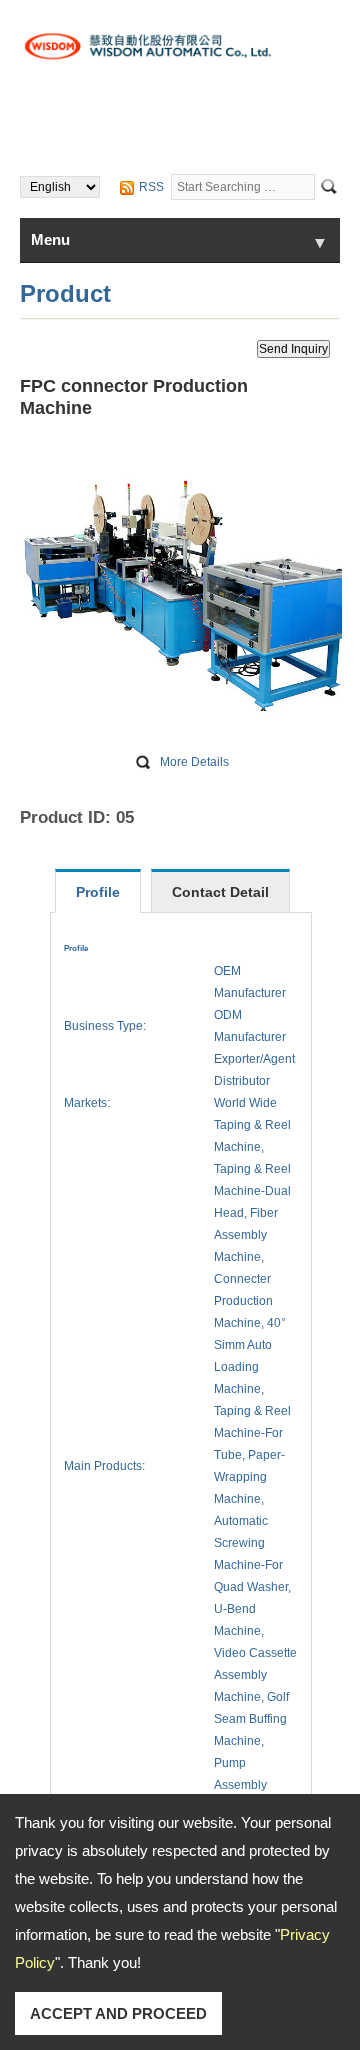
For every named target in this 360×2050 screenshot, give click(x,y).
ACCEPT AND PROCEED (118, 2013)
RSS (151, 187)
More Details (194, 762)
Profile (98, 892)
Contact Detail (220, 892)
